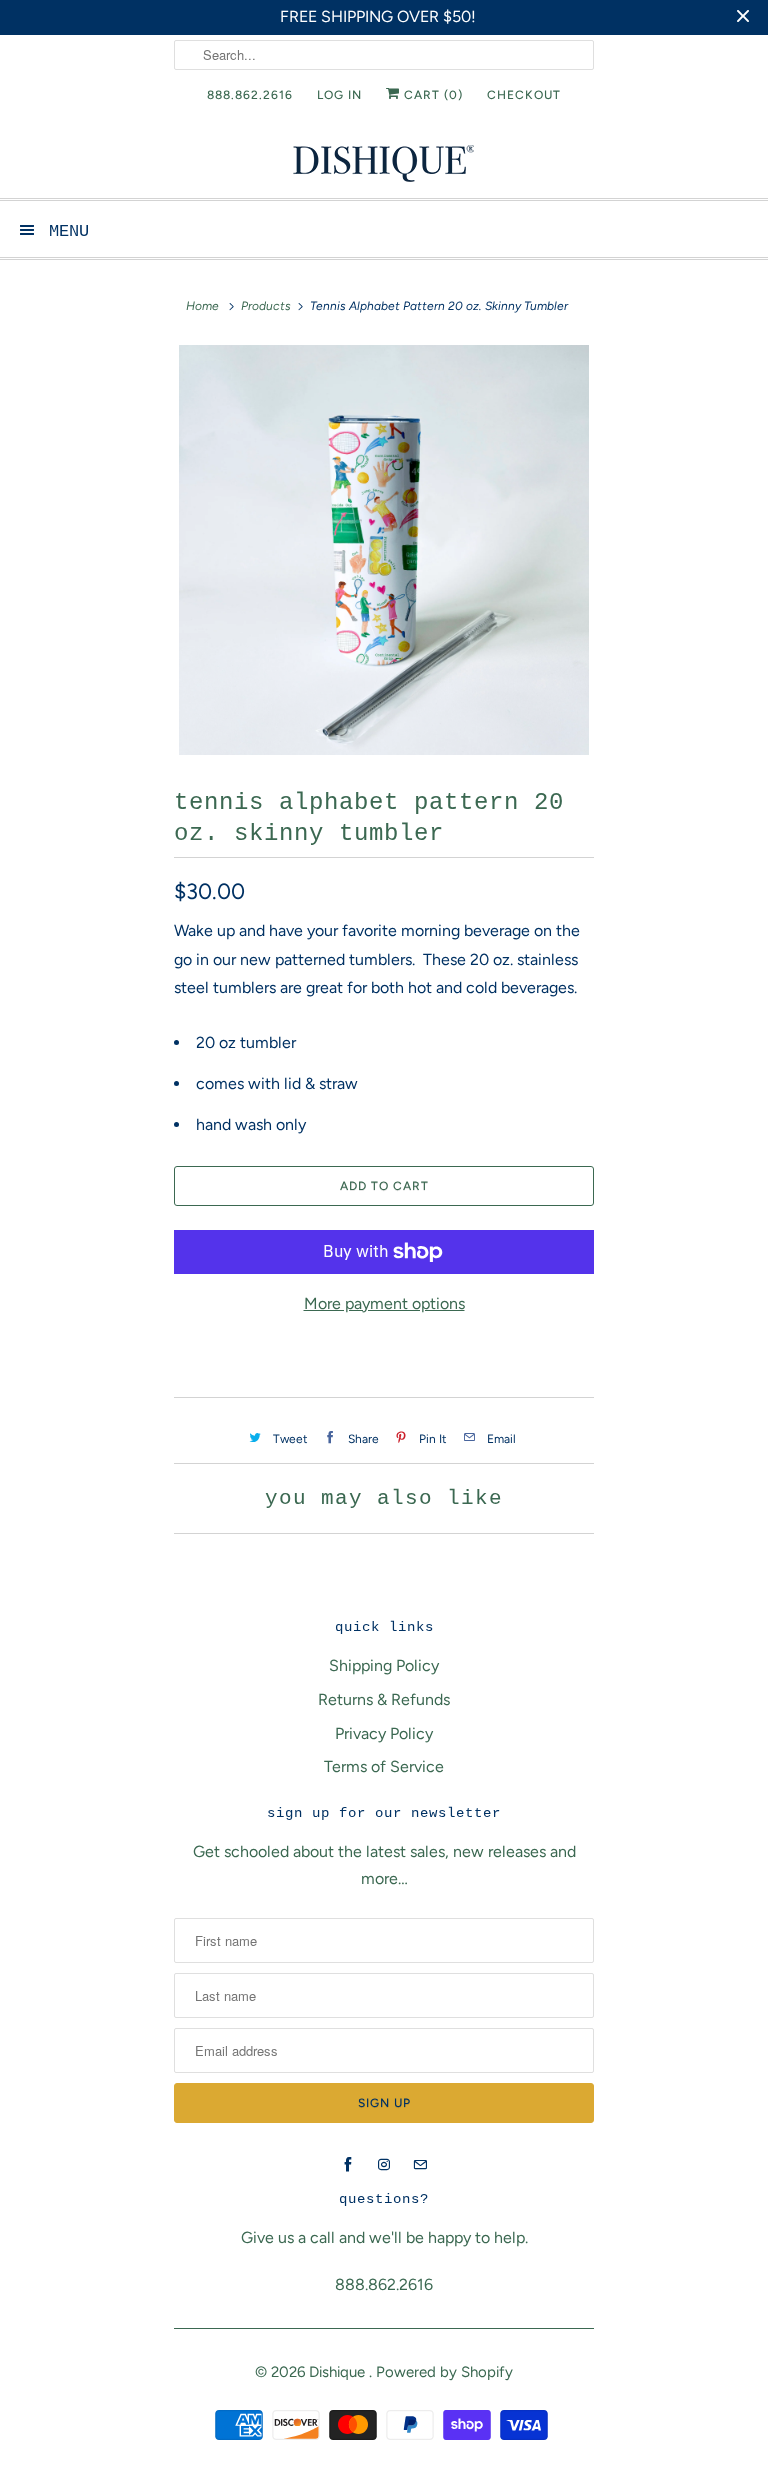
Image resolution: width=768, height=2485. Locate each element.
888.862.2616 (250, 95)
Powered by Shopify (444, 2372)
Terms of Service (384, 1766)
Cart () (431, 95)
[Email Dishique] (420, 2165)
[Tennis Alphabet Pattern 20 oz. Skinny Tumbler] (384, 550)
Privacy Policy (384, 1733)
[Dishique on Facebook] (348, 2165)
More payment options (384, 1303)
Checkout (524, 95)
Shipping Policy (384, 1665)
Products (266, 306)
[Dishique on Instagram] (384, 2165)
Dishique (339, 2372)
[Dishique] (384, 161)
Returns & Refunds (384, 1699)
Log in (339, 95)
